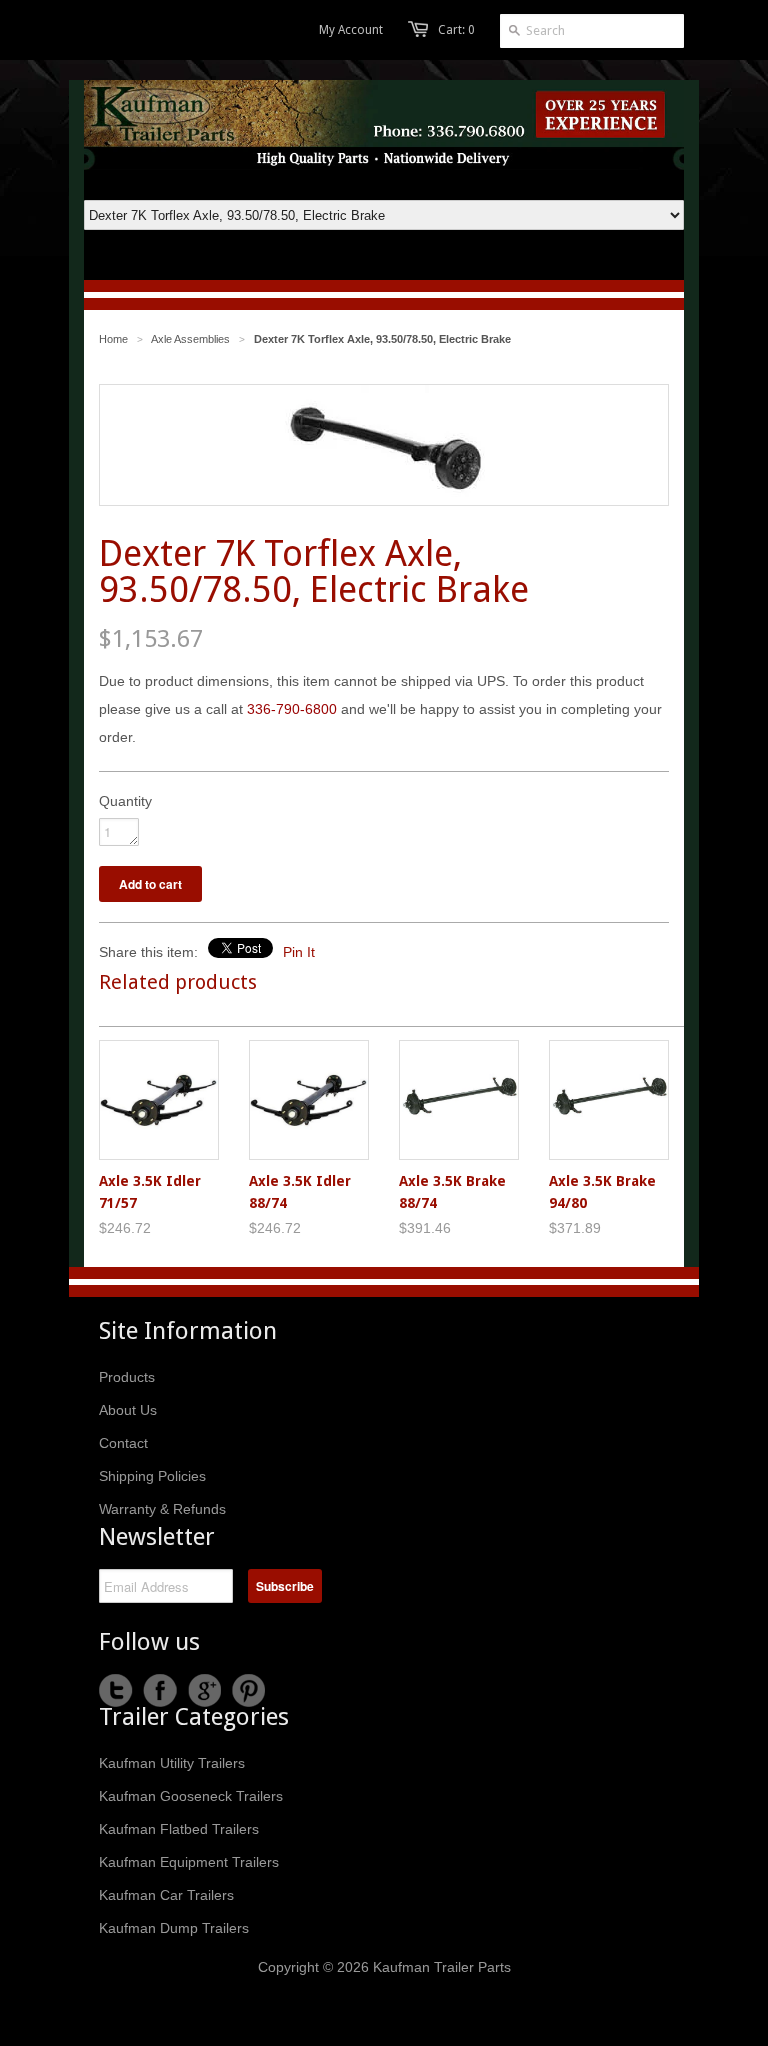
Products (127, 1377)
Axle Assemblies (190, 339)
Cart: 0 (456, 30)
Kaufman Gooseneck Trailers (191, 1796)
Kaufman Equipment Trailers (189, 1862)
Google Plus (204, 1691)
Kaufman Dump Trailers (174, 1928)
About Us (128, 1410)
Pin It (299, 952)
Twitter (116, 1691)
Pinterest (248, 1691)
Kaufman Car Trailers (166, 1895)
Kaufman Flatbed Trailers (179, 1829)
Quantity (125, 801)
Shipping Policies (152, 1476)
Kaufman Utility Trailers (172, 1763)
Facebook (160, 1691)
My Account (351, 30)
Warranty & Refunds (162, 1509)
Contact (123, 1443)
